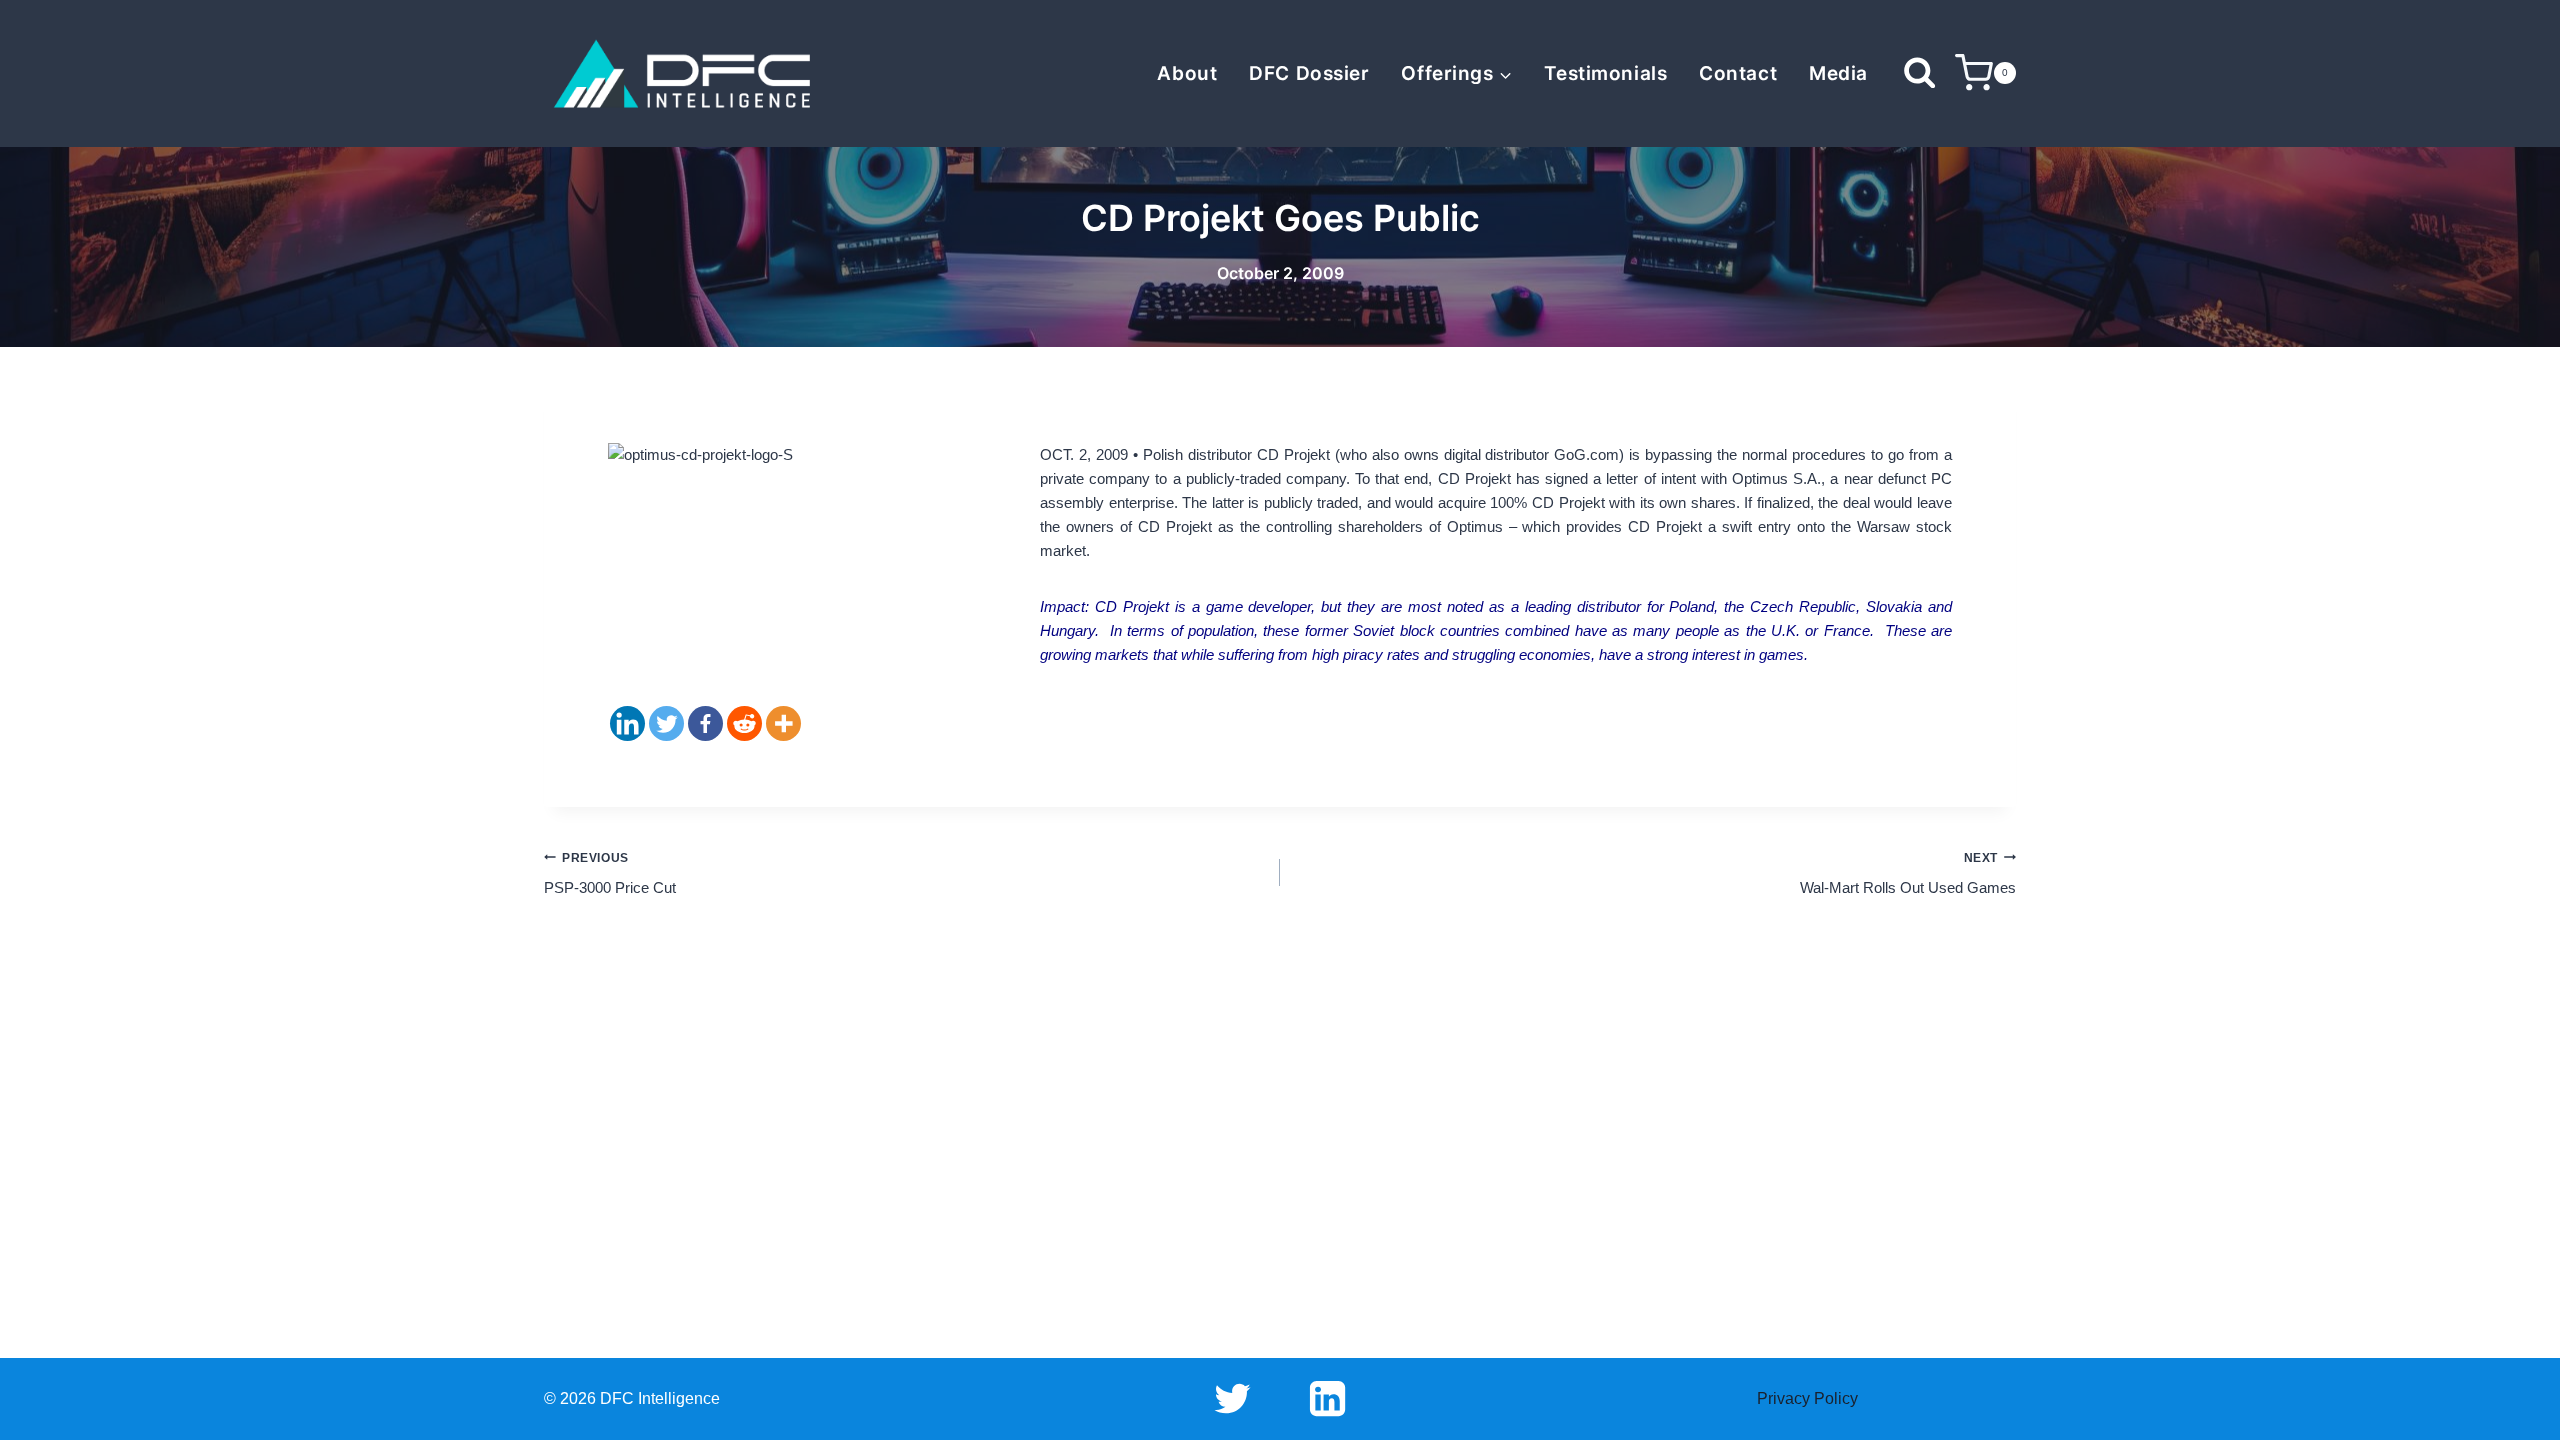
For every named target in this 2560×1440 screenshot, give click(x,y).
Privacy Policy (1807, 1398)
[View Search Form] (1919, 73)
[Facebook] (705, 723)
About (1187, 73)
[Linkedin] (627, 723)
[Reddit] (744, 723)
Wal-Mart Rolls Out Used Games (1908, 874)
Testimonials (1605, 73)
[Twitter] (666, 723)
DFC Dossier (1309, 73)
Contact (1738, 73)
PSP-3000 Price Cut (610, 874)
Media (1838, 73)
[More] (783, 723)
